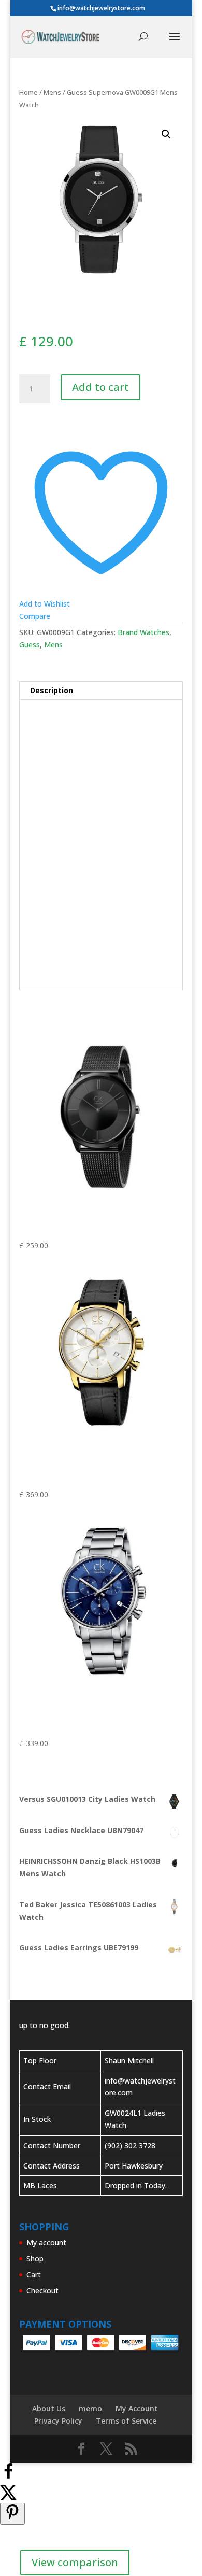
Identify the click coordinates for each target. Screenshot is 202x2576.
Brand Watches (143, 632)
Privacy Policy (58, 2421)
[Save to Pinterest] (12, 2514)
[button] (166, 134)
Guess (30, 645)
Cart (34, 2275)
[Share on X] (8, 2497)
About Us (49, 2408)
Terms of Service (126, 2421)
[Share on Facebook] (8, 2477)
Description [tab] (52, 690)
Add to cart (100, 387)
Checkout (42, 2291)
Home (28, 92)
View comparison (75, 2562)
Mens (52, 92)
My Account (137, 2408)
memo (90, 2408)
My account (46, 2242)
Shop (35, 2258)
